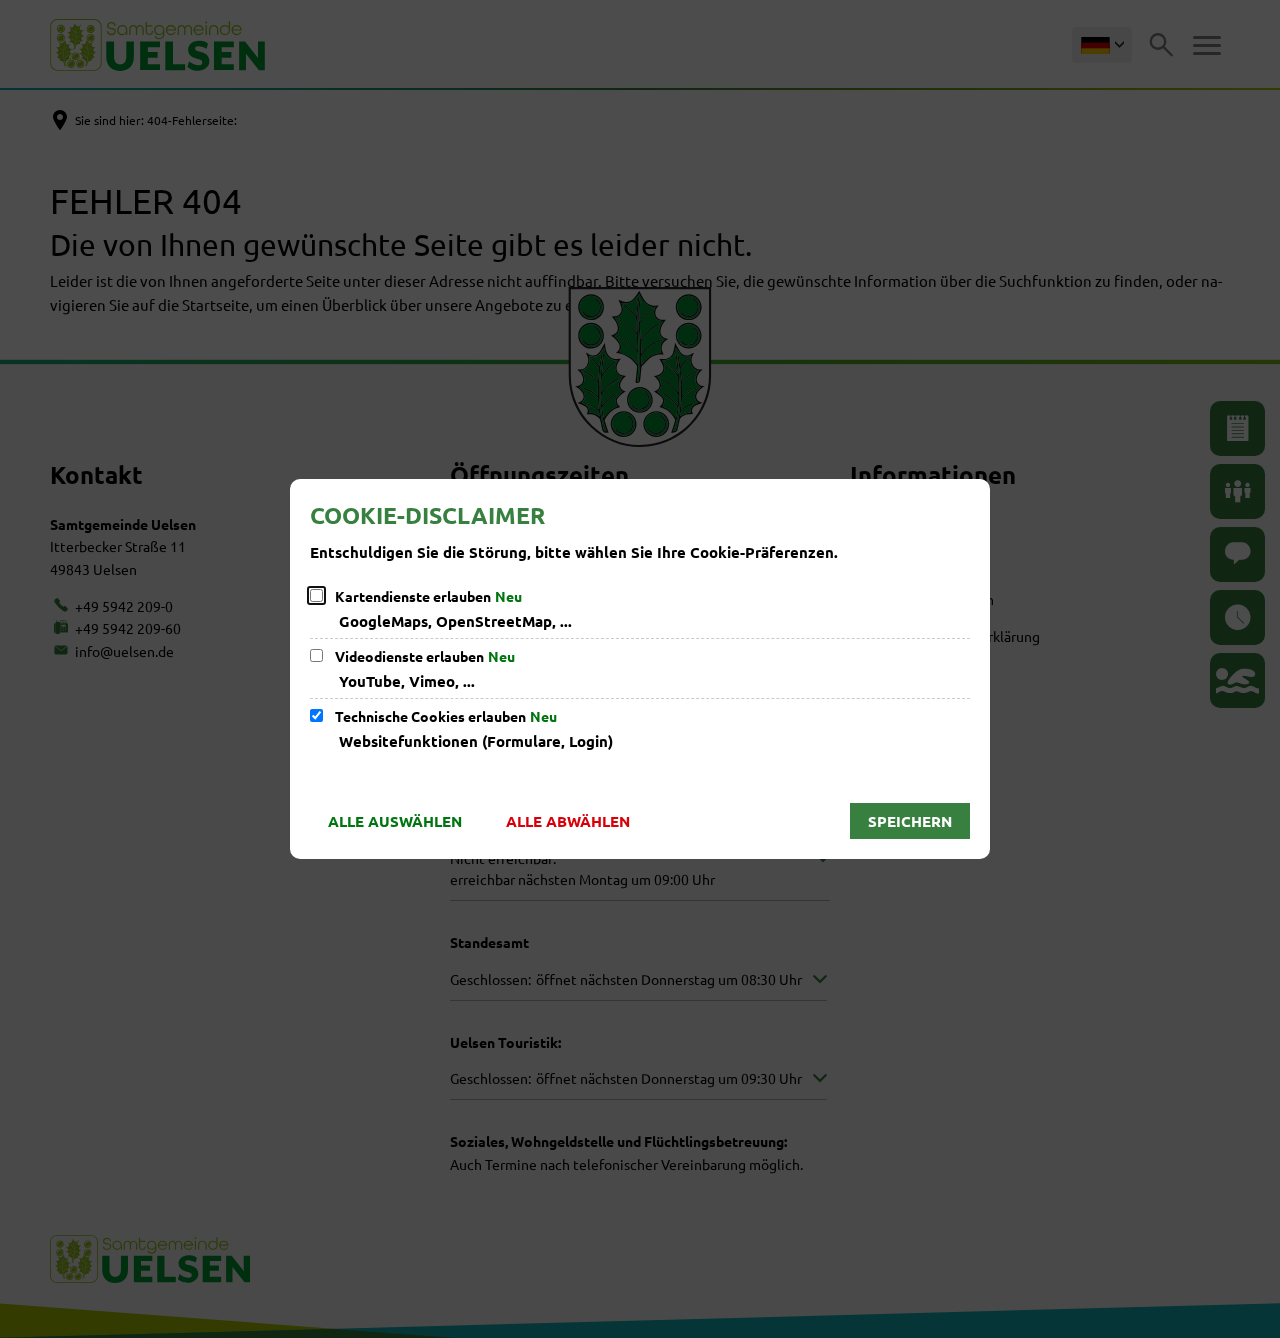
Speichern (910, 821)
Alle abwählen (568, 821)
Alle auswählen (395, 821)
